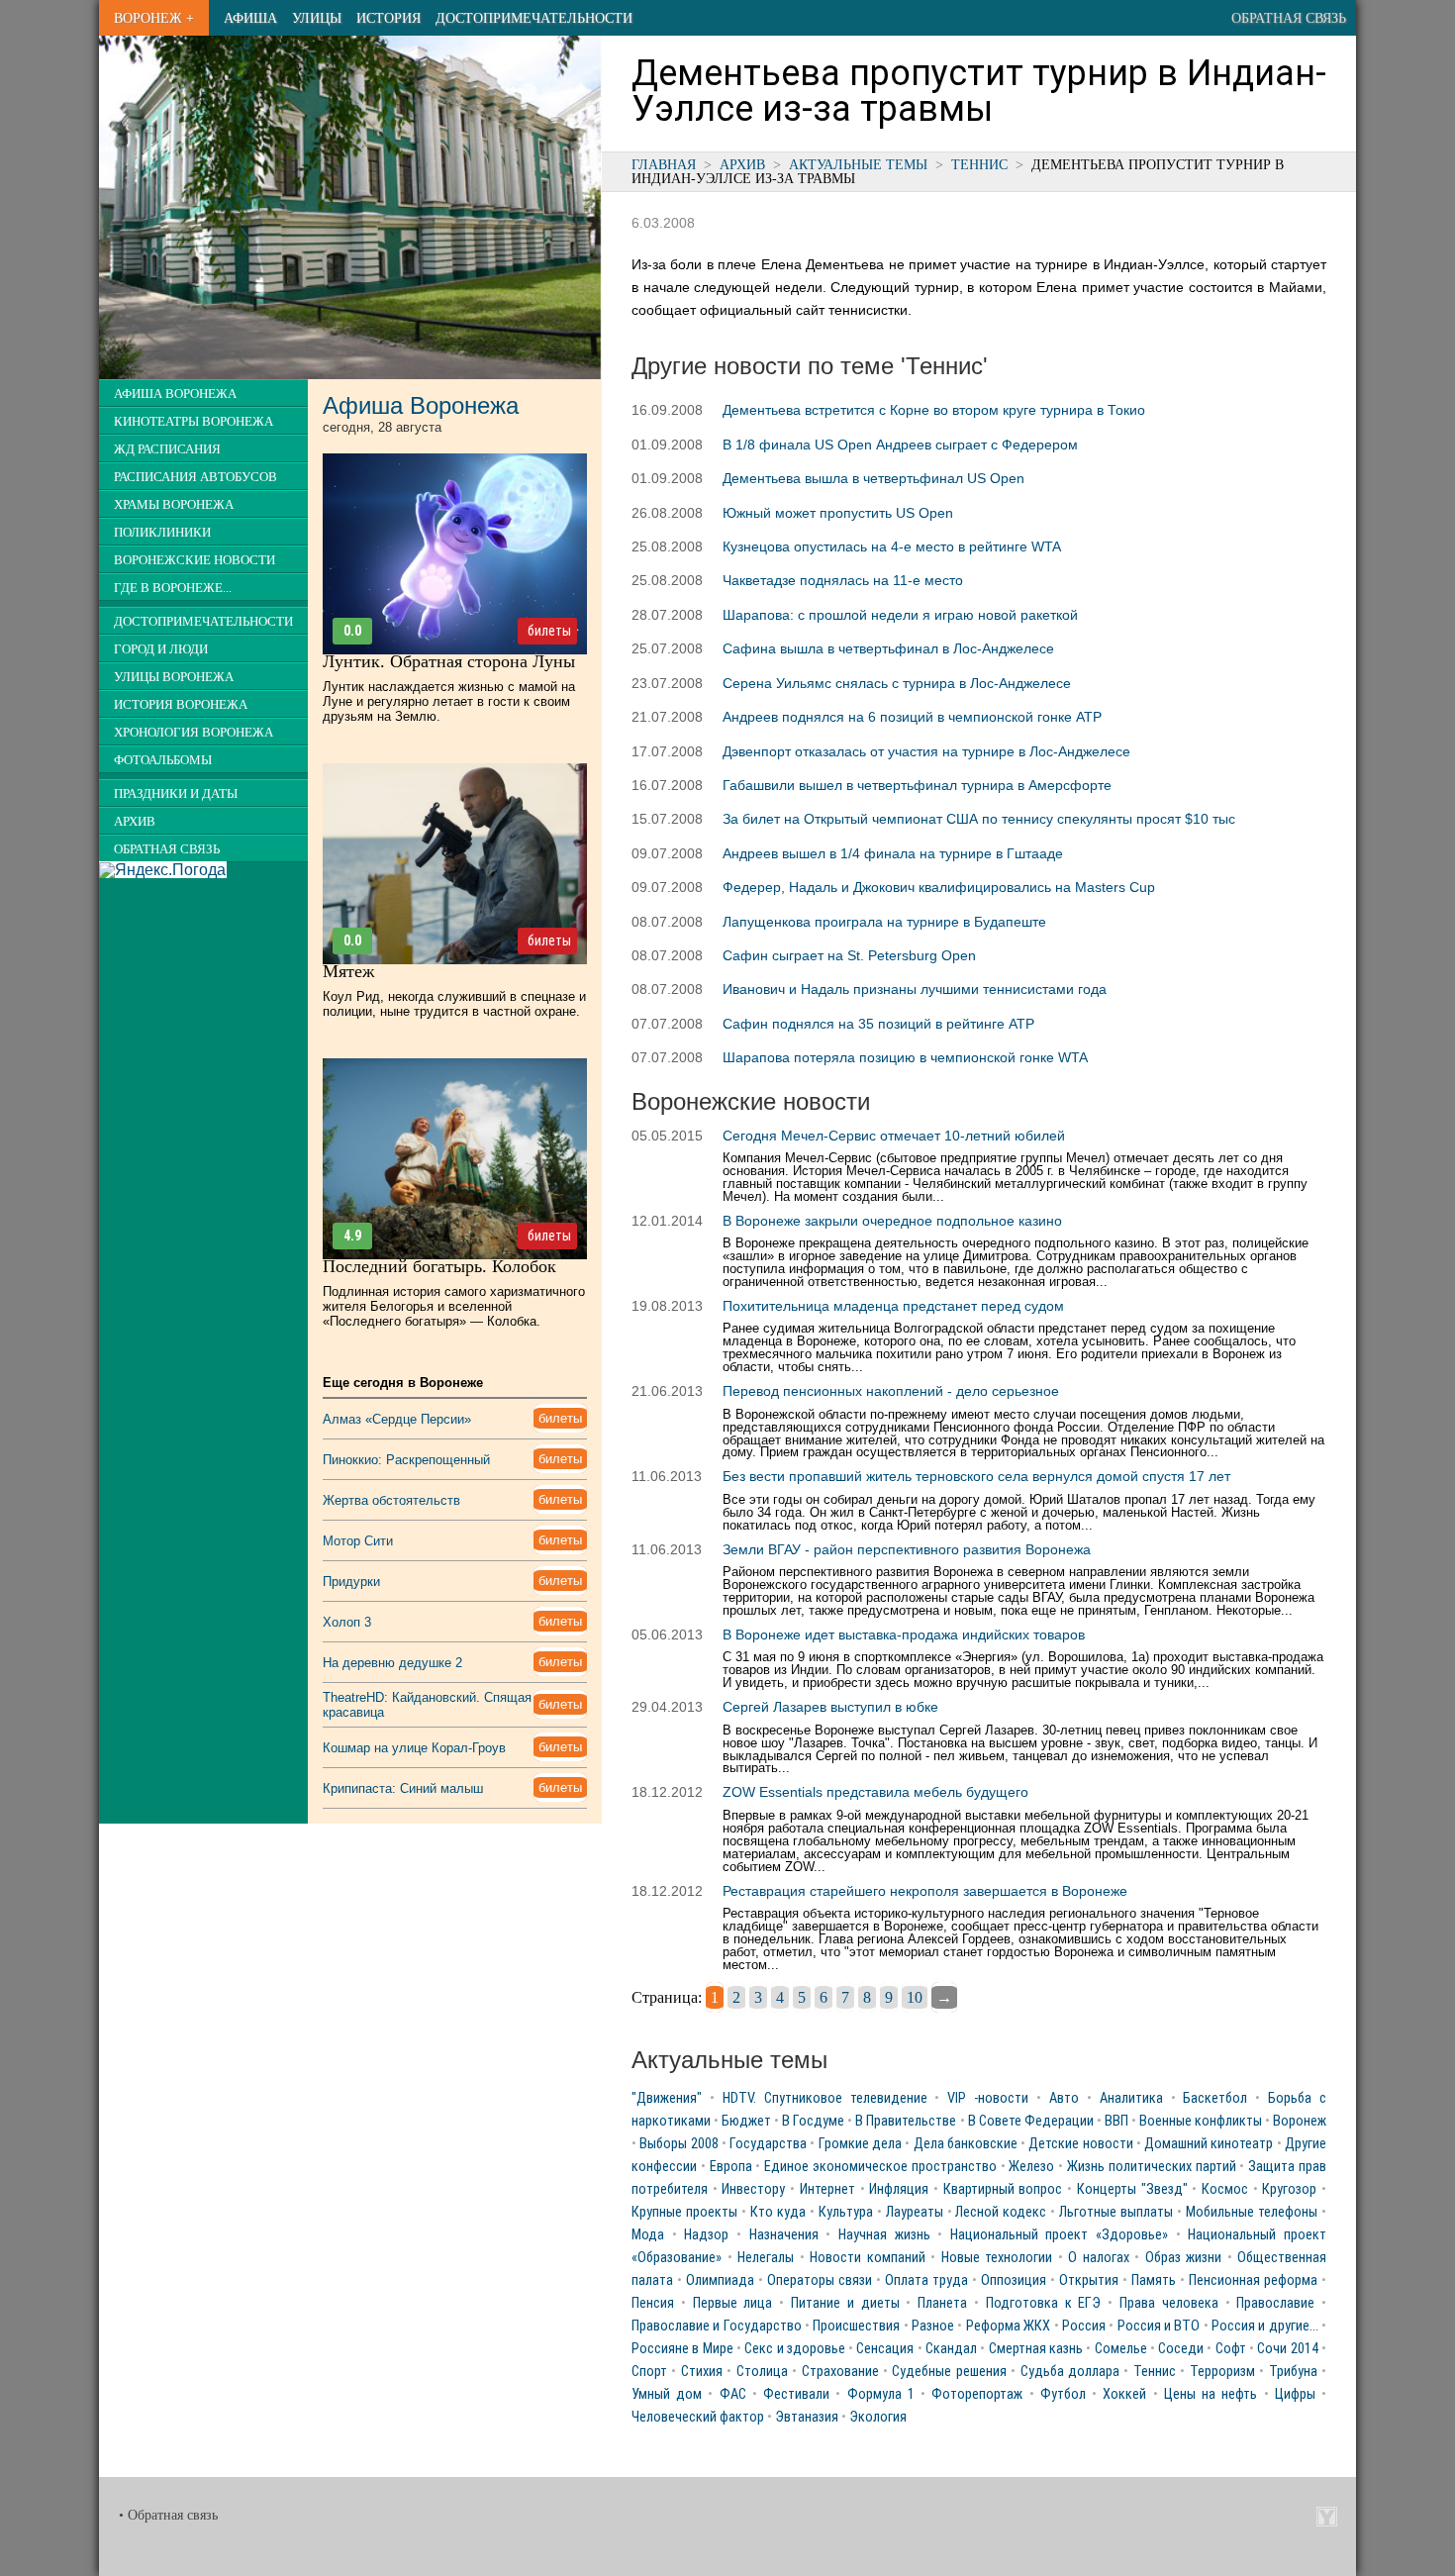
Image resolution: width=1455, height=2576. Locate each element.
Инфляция (899, 2189)
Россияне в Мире (682, 2349)
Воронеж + (154, 18)
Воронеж (1300, 2121)
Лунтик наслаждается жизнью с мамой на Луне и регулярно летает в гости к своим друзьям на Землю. (449, 701)
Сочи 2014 (1287, 2349)
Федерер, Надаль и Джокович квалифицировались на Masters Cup (939, 887)
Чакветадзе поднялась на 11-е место (843, 580)
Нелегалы (766, 2258)
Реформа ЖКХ (1008, 2326)
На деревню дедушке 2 (392, 1663)
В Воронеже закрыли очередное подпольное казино (892, 1221)
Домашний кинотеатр (1209, 2144)
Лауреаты (915, 2212)
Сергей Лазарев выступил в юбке (830, 1707)
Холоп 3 (347, 1622)
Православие (1275, 2303)
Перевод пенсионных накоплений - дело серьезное (891, 1391)
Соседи (1181, 2349)
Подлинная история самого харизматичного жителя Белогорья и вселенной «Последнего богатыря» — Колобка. (454, 1306)
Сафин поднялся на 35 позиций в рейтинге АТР (878, 1024)
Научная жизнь (884, 2235)
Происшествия (856, 2326)
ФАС (733, 2394)
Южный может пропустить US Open (838, 513)
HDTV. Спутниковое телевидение (825, 2098)
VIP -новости (988, 2098)
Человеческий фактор (698, 2417)
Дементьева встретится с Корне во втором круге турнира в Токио (934, 410)
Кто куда (778, 2212)
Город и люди (161, 649)
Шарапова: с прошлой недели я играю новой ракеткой (900, 615)
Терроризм (1222, 2372)
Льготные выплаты (1116, 2212)
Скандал (951, 2349)
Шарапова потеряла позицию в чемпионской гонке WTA (905, 1057)
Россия (1084, 2326)
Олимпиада (720, 2280)
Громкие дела (860, 2144)
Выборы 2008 (679, 2144)
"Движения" (667, 2098)
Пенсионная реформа (1253, 2280)
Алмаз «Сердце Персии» (397, 1419)
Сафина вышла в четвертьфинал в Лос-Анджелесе (888, 648)
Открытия (1089, 2280)
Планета (942, 2303)
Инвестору (753, 2189)
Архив (742, 164)
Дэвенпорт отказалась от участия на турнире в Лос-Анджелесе (926, 751)
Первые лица (733, 2303)
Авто (1064, 2098)
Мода (648, 2235)
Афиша (250, 18)
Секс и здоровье (795, 2349)
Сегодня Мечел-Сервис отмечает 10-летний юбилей (894, 1136)
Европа (731, 2167)
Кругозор (1289, 2189)
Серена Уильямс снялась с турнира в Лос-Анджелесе (897, 683)
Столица (762, 2372)
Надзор (706, 2235)
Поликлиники (162, 533)
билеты (549, 631)
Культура (846, 2212)
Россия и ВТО (1159, 2326)
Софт (1231, 2349)
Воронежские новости (194, 560)
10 (915, 1997)
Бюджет (746, 2121)
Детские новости (1080, 2144)
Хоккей (1124, 2394)
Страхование (840, 2372)
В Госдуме (813, 2121)
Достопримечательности (534, 18)
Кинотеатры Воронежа (194, 422)
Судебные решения (949, 2372)
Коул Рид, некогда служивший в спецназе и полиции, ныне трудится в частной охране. (454, 1004)
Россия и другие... (1265, 2326)
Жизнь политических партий (1152, 2167)
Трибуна (1293, 2372)
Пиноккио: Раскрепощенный (406, 1460)
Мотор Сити (358, 1541)
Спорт (649, 2372)
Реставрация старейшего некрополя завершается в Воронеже (925, 1891)
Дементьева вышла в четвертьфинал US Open (873, 478)
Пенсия (653, 2303)
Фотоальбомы (163, 760)
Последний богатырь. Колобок (439, 1266)
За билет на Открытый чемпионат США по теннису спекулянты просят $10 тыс (979, 819)
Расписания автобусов (195, 477)
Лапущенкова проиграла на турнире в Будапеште (884, 922)
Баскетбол (1215, 2098)
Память (1154, 2280)
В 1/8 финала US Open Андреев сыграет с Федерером (900, 445)
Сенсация (885, 2349)
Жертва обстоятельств (391, 1500)
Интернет (827, 2189)
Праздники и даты (176, 794)
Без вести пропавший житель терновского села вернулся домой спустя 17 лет (976, 1476)
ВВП (1116, 2121)
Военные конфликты (1201, 2121)
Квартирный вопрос (1003, 2189)
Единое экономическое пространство (880, 2167)
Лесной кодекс (1001, 2212)
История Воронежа (181, 705)
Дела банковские (966, 2144)
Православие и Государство (717, 2326)
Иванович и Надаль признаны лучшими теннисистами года (915, 989)
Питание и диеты (845, 2303)
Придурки (351, 1582)
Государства (768, 2144)
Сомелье (1121, 2349)
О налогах (1099, 2258)
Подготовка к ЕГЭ (1044, 2303)
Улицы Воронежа (174, 677)
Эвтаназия (807, 2417)
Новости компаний (868, 2258)
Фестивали (796, 2394)
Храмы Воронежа (174, 505)
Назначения (784, 2235)
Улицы (317, 18)
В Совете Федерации (1031, 2121)
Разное (933, 2326)
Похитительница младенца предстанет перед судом (893, 1306)
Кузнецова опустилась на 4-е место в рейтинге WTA (892, 546)
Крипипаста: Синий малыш (403, 1788)
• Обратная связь (168, 2515)
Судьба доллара (1070, 2372)
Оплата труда (926, 2280)
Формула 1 (881, 2394)
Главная (664, 164)
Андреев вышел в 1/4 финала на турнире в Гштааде (893, 853)
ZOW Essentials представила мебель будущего (875, 1792)
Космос (1225, 2189)
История (388, 18)
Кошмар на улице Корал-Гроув (414, 1748)
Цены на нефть (1211, 2394)
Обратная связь (1289, 18)
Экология (878, 2417)
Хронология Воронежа (194, 733)
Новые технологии (997, 2258)
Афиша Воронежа (175, 394)
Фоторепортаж (977, 2394)
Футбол (1063, 2394)
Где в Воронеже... (173, 588)
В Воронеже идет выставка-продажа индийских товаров (904, 1635)
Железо (1031, 2167)
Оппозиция (1014, 2280)
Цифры (1295, 2394)
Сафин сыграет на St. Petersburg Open (849, 955)
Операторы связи (820, 2280)
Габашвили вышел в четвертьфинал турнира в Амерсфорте (917, 785)
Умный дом (667, 2394)
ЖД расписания (167, 449)
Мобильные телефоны (1252, 2212)
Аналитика (1131, 2098)
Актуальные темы (858, 164)
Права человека (1169, 2303)
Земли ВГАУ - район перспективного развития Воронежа (907, 1549)
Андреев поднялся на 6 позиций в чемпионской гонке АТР (912, 717)
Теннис (979, 164)
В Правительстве (906, 2121)
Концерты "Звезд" (1132, 2189)
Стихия (702, 2372)
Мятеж (348, 971)
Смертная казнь (1036, 2349)
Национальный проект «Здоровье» (1059, 2235)
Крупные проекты (684, 2212)
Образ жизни (1184, 2258)
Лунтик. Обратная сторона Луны (449, 661)
